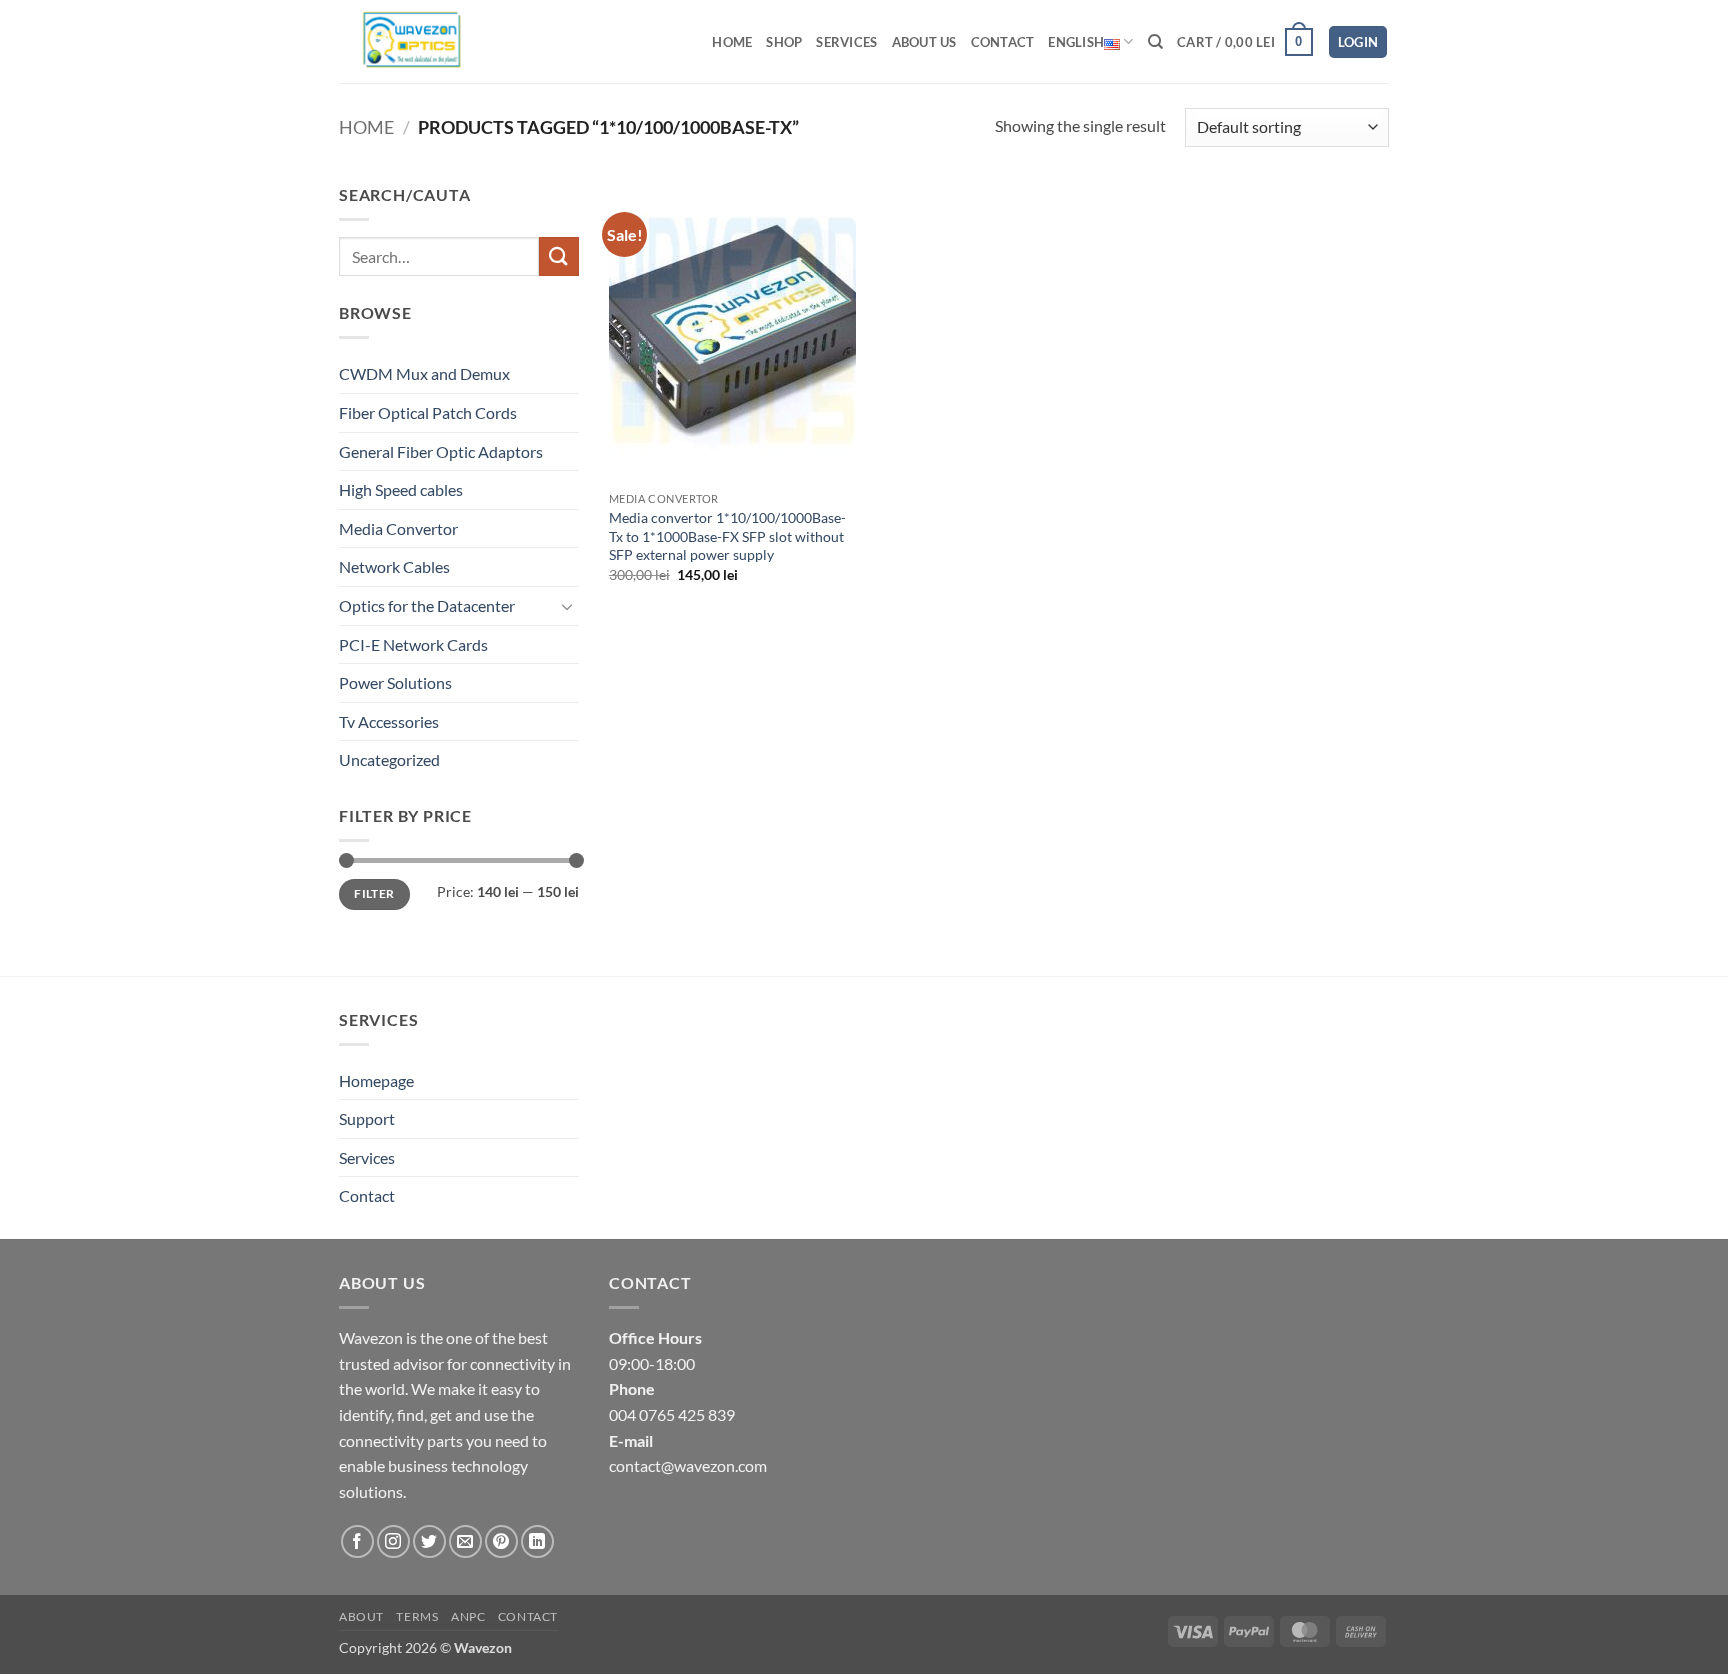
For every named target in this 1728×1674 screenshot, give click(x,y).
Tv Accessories (389, 721)
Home (732, 42)
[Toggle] (567, 606)
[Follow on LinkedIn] (537, 1541)
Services (846, 42)
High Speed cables (401, 489)
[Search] (1155, 42)
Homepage (376, 1080)
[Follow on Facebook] (357, 1541)
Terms (417, 1616)
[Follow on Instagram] (393, 1541)
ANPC (468, 1616)
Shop (784, 42)
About (361, 1616)
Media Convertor (398, 528)
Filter (374, 893)
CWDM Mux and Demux (424, 373)
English (1076, 42)
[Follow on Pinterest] (501, 1541)
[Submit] (559, 256)
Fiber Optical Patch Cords (428, 412)
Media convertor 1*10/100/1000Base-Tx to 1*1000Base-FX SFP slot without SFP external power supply (727, 536)
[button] (1245, 42)
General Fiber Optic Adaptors (441, 451)
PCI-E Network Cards (413, 644)
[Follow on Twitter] (429, 1541)
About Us (924, 42)
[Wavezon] (427, 41)
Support (367, 1118)
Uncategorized (389, 759)
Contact (1003, 42)
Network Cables (394, 566)
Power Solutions (395, 682)
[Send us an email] (465, 1541)
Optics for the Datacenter (427, 605)
